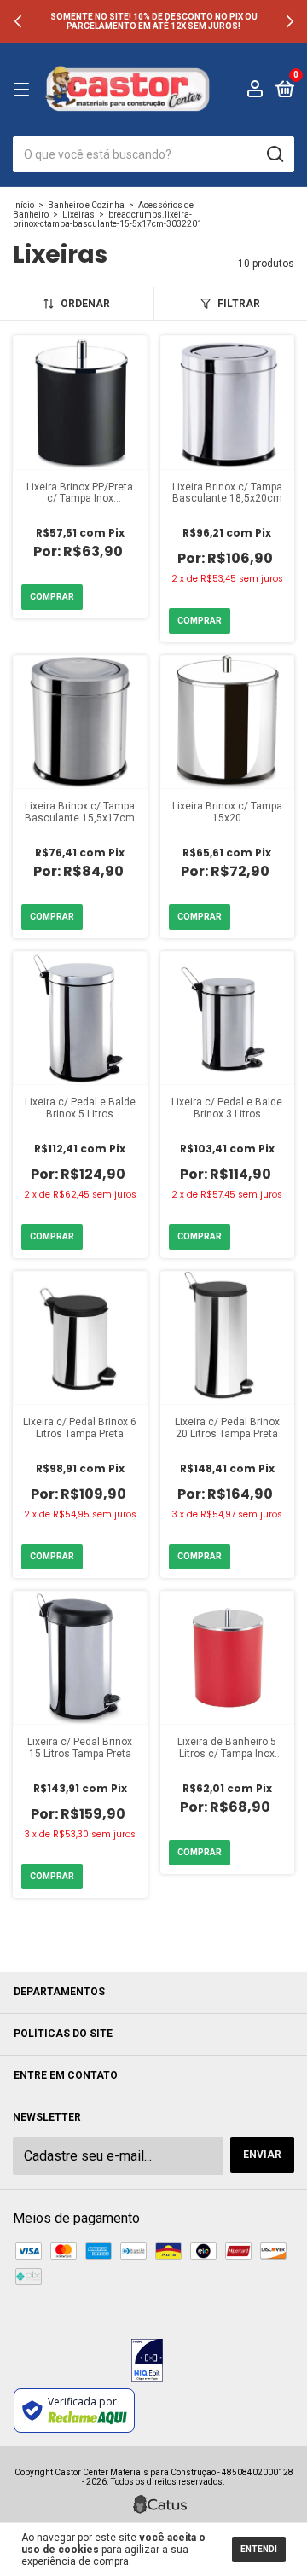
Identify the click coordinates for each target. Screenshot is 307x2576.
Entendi (259, 2549)
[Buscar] (274, 154)
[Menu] (24, 90)
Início (23, 205)
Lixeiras (78, 215)
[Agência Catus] (160, 2504)
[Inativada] (147, 2362)
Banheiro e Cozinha (86, 205)
